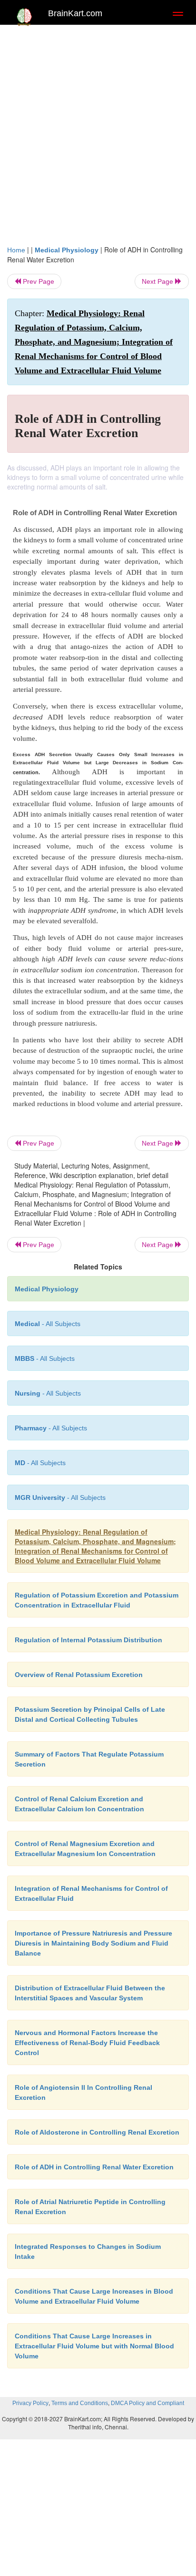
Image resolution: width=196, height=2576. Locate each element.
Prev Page (38, 281)
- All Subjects (40, 1463)
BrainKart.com (75, 13)
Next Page (158, 281)
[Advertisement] (98, 132)
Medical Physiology (67, 250)
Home (16, 250)
